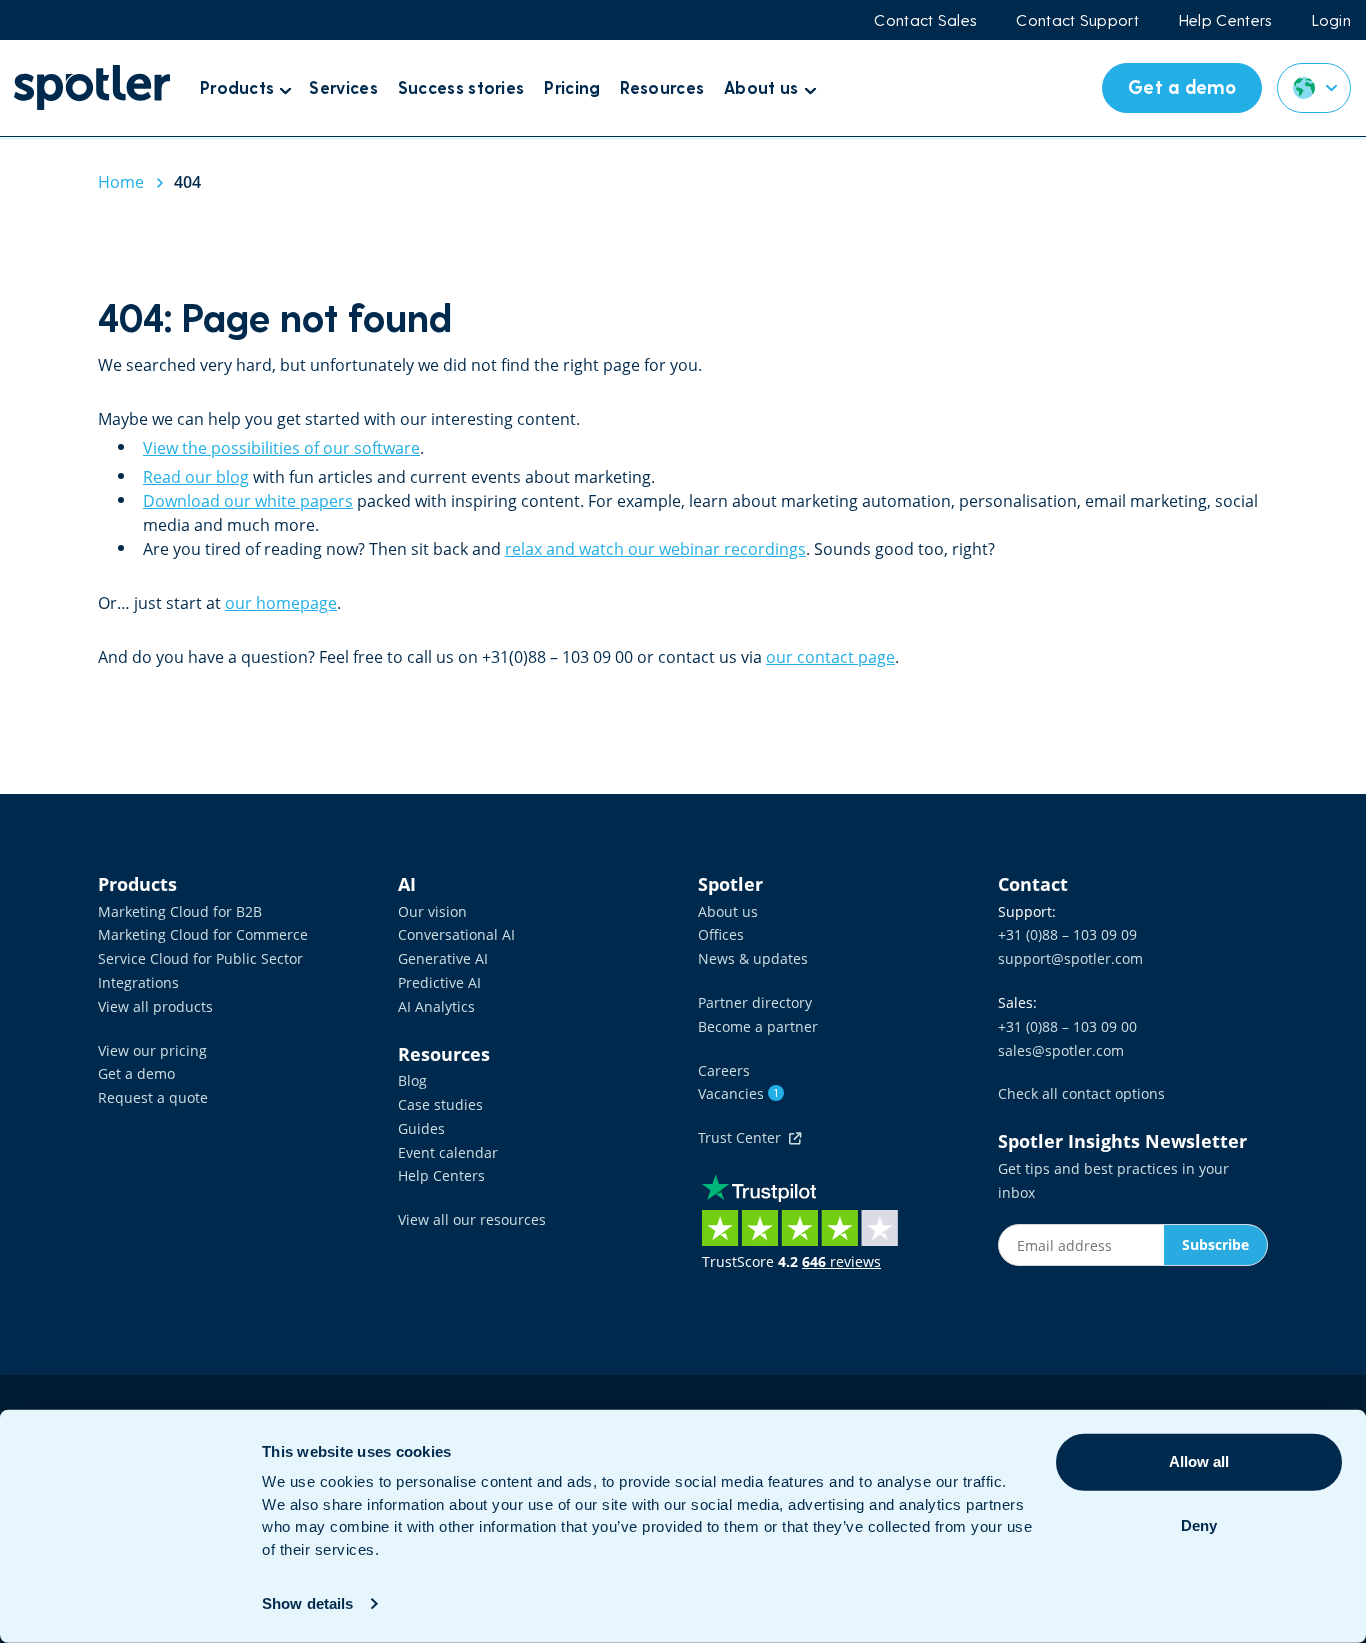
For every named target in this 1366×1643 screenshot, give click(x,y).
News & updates (753, 958)
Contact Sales (925, 20)
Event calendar (448, 1152)
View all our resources (472, 1219)
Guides (421, 1128)
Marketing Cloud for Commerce (203, 934)
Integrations (138, 982)
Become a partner (758, 1026)
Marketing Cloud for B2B (180, 911)
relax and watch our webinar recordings (655, 549)
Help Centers (1225, 20)
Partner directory (755, 1002)
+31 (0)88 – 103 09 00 (1067, 1026)
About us (728, 911)
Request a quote (153, 1097)
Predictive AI (439, 982)
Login (1332, 20)
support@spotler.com (1070, 958)
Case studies (440, 1104)
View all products (155, 1006)
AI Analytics (436, 1006)
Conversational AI (456, 934)
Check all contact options (1081, 1093)
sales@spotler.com (1061, 1050)
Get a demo (136, 1073)
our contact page (830, 657)
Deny (1199, 1525)
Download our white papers (248, 501)
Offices (721, 934)
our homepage (281, 603)
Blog (412, 1080)
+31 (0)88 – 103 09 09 (1067, 934)
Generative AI (443, 958)
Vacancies (738, 1093)
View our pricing (152, 1050)
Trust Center (743, 1137)
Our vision (432, 911)
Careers (724, 1070)
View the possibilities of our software (281, 448)
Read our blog (196, 477)
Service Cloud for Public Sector (200, 958)
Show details (307, 1603)
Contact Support (1077, 20)
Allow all (1199, 1461)
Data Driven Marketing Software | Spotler (92, 87)
